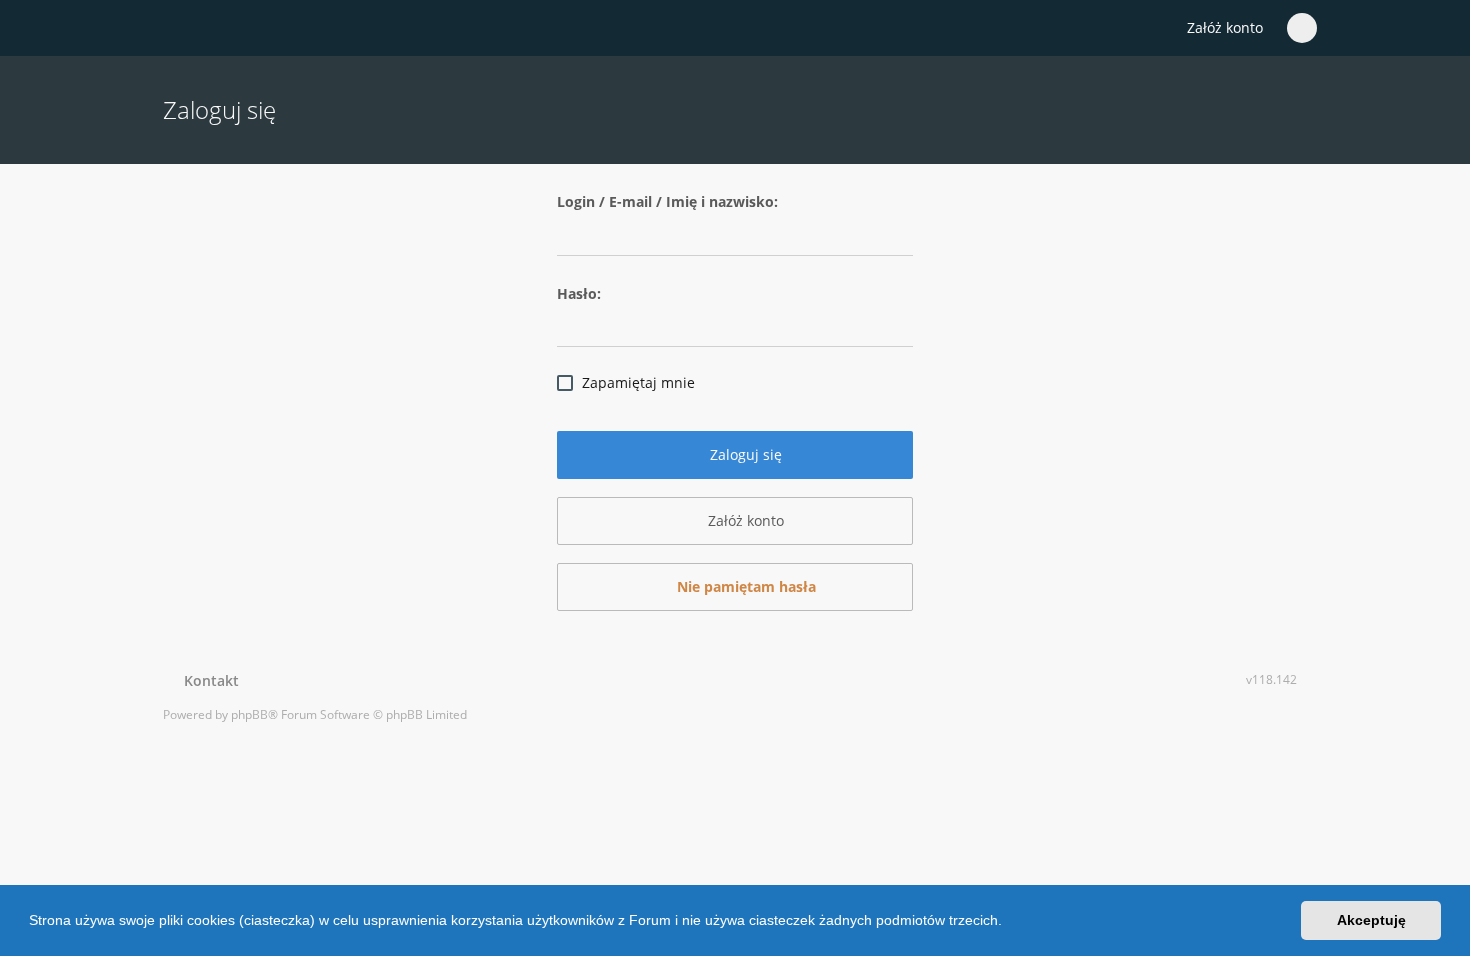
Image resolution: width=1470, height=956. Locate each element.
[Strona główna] (174, 29)
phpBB (249, 714)
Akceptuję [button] (1371, 920)
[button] (1009, 923)
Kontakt (207, 680)
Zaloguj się (744, 454)
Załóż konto (1225, 27)
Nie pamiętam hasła (744, 586)
